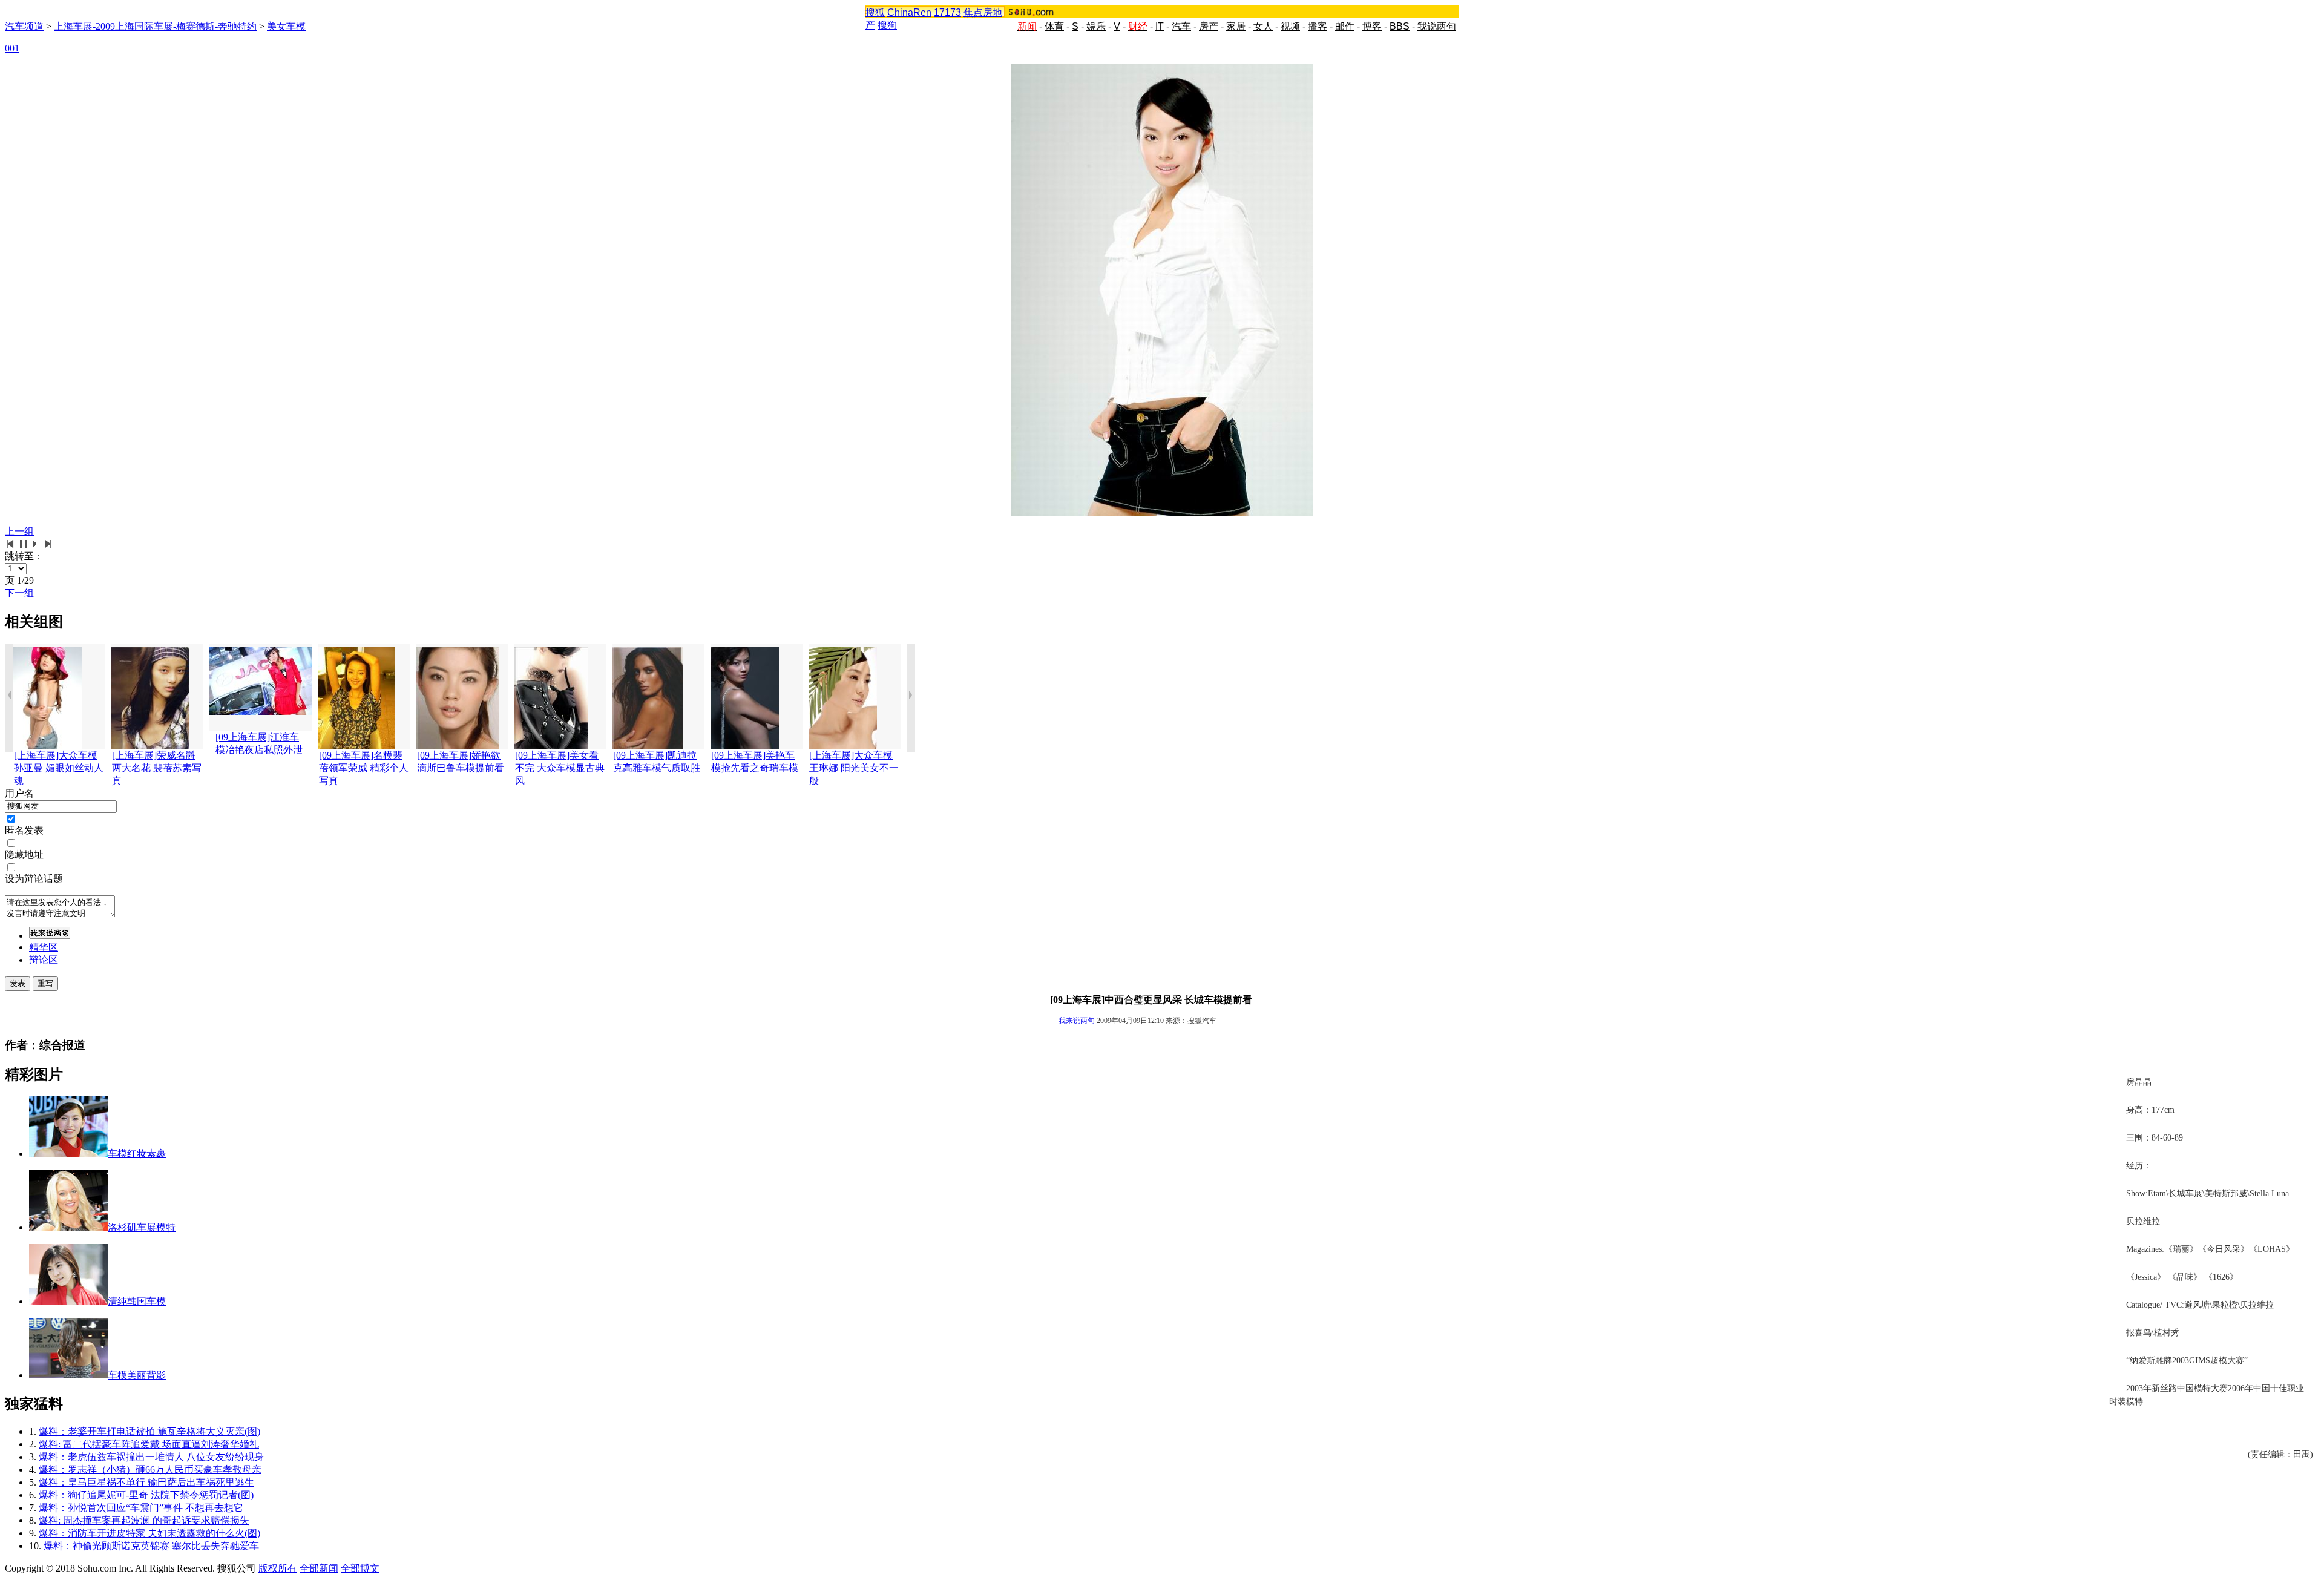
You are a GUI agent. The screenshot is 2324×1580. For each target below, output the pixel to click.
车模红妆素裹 (137, 1154)
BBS (1400, 26)
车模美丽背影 (137, 1375)
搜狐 (875, 12)
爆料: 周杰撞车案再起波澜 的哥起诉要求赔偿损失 (144, 1520)
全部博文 (360, 1568)
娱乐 (1096, 26)
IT (1160, 26)
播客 (1318, 26)
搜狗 (887, 25)
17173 (947, 12)
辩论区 (44, 960)
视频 (1290, 26)
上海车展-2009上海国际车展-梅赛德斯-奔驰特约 (155, 26)
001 (12, 48)
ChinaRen (909, 12)
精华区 (44, 947)
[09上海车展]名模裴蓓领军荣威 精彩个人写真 (364, 768)
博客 (1372, 26)
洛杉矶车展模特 (142, 1227)
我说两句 (1437, 26)
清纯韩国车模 (137, 1301)
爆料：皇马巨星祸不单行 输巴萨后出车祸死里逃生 (146, 1482)
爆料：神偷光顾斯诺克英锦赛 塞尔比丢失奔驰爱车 (151, 1546)
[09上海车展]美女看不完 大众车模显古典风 (560, 768)
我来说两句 (1077, 1021)
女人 (1263, 26)
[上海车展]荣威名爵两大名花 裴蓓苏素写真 (157, 768)
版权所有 (278, 1568)
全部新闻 (319, 1568)
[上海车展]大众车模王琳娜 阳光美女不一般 (854, 768)
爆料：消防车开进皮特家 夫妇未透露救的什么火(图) (149, 1533)
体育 (1054, 26)
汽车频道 (24, 26)
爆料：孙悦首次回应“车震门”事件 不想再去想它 (141, 1508)
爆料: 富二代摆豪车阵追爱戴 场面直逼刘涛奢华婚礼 (149, 1444)
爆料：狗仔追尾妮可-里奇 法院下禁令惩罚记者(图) (146, 1495)
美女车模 (286, 26)
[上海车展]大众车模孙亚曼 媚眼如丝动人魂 (59, 768)
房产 (1209, 26)
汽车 (1181, 26)
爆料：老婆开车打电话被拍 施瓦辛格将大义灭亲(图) (149, 1431)
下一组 (19, 593)
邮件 (1345, 26)
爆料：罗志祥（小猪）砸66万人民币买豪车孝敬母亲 (150, 1470)
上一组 (19, 531)
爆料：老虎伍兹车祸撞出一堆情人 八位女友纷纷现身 (151, 1457)
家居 (1236, 26)
